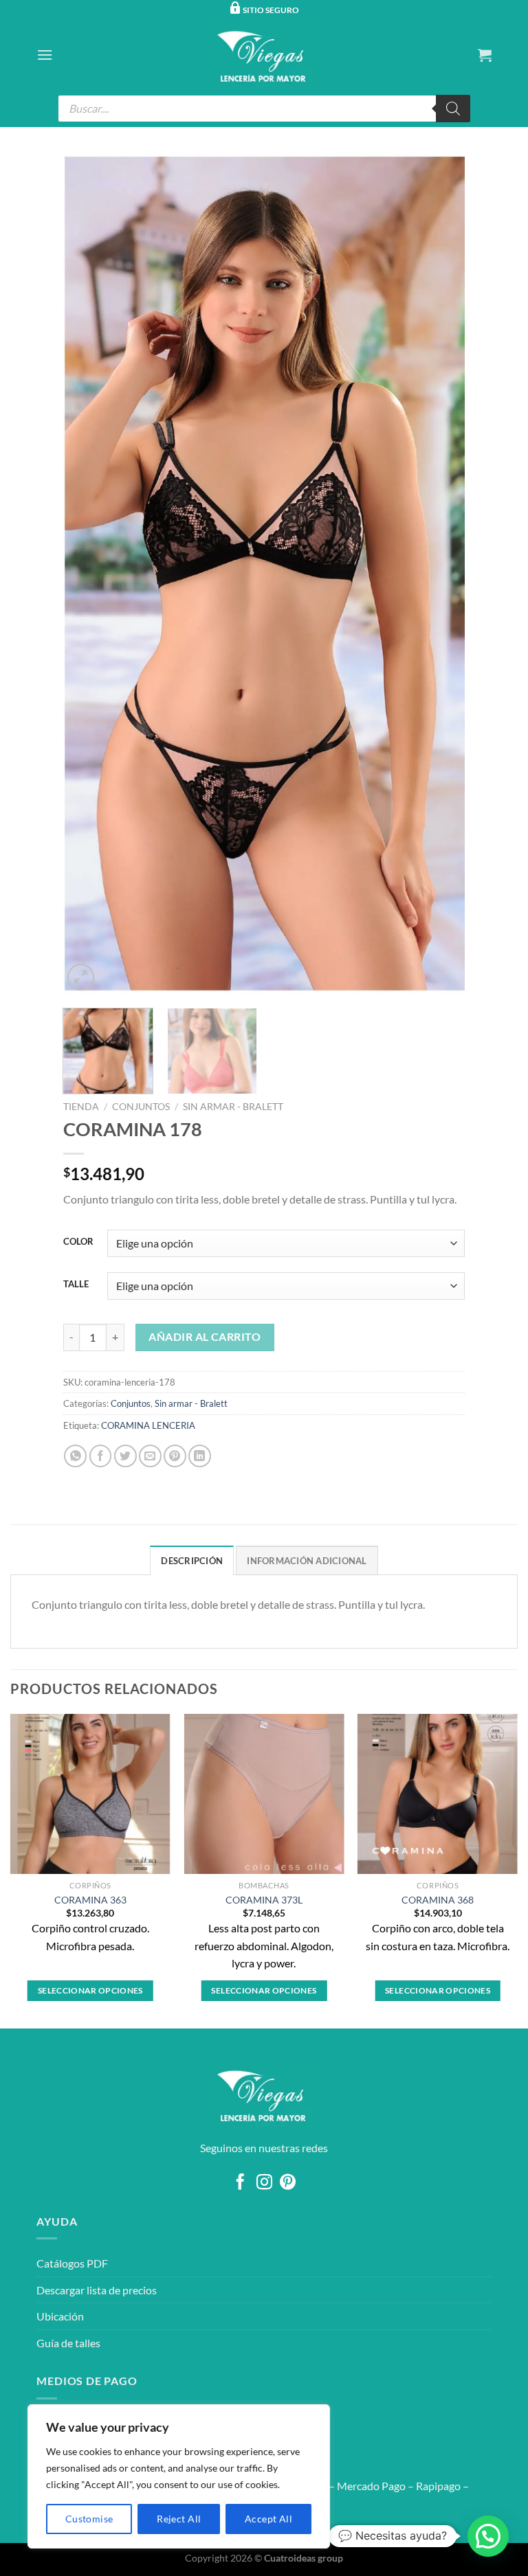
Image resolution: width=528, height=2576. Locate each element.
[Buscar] (453, 109)
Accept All (268, 2519)
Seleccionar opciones (90, 1990)
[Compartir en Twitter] (125, 1456)
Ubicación (60, 2316)
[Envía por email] (150, 1456)
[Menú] (45, 55)
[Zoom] (81, 977)
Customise (89, 2519)
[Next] (440, 574)
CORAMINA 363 (90, 1900)
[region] (179, 2476)
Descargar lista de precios (97, 2290)
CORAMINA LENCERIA (148, 1425)
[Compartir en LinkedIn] (200, 1456)
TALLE (76, 1285)
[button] (488, 2536)
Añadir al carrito (205, 1337)
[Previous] (88, 574)
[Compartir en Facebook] (101, 1456)
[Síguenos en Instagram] (264, 2183)
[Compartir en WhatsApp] (75, 1456)
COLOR (78, 1242)
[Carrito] (485, 55)
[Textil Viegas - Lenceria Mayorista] (264, 55)
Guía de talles (68, 2343)
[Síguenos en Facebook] (240, 2183)
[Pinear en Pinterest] (175, 1456)
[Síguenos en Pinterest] (288, 2183)
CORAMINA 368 (438, 1900)
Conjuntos (141, 1107)
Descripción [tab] (192, 1561)
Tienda (81, 1107)
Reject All (179, 2519)
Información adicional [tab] (307, 1561)
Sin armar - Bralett (233, 1107)
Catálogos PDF (72, 2263)
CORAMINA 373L (264, 1900)
